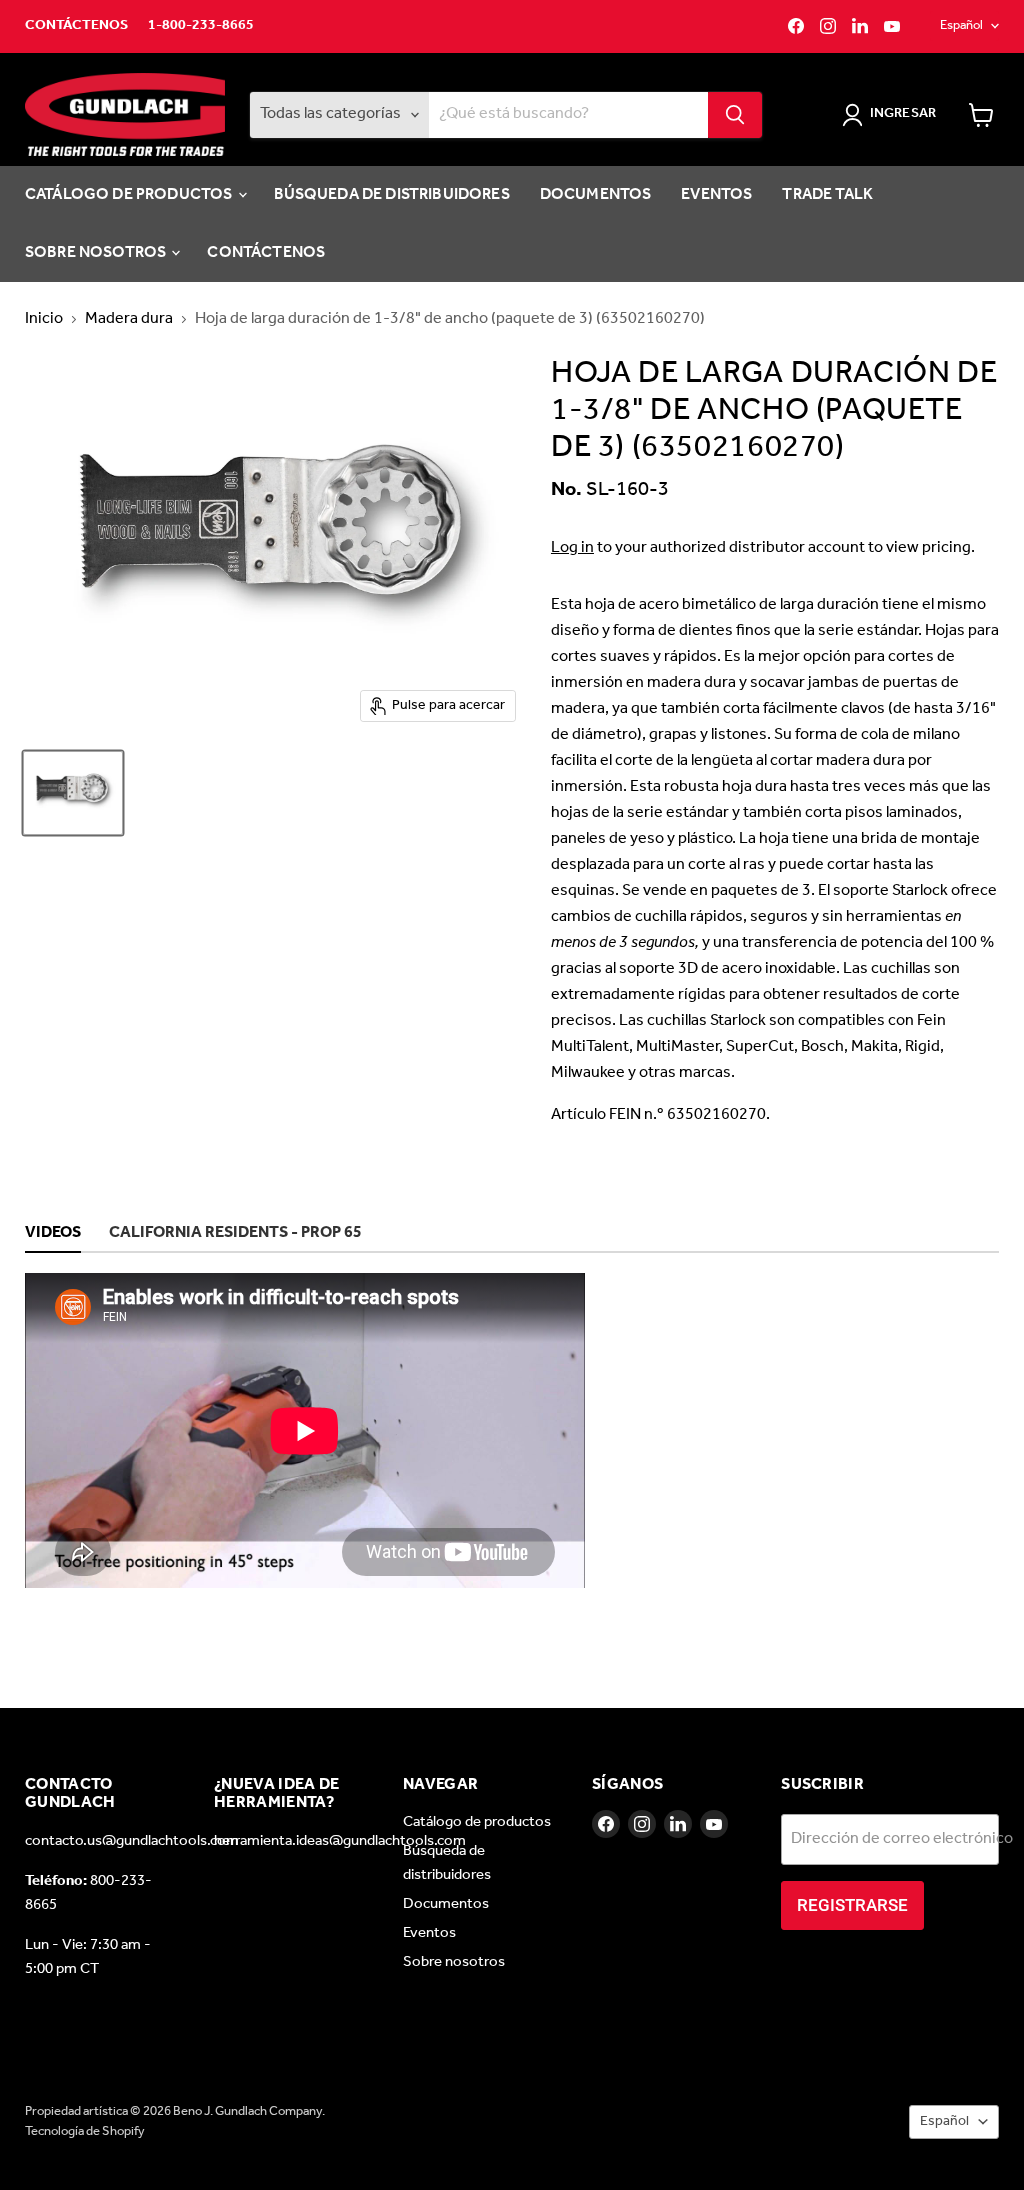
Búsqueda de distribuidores (392, 194)
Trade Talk (827, 194)
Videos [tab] (53, 1234)
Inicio (44, 319)
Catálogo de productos (130, 194)
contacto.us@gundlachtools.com (132, 1841)
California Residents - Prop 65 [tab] (235, 1234)
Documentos (596, 194)
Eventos (716, 194)
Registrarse (852, 1905)
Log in (572, 547)
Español (961, 25)
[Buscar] (735, 115)
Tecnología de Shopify (85, 2131)
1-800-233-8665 (201, 26)
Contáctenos (76, 26)
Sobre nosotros (97, 252)
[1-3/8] (73, 793)
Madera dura (129, 319)
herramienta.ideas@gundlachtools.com (340, 1841)
